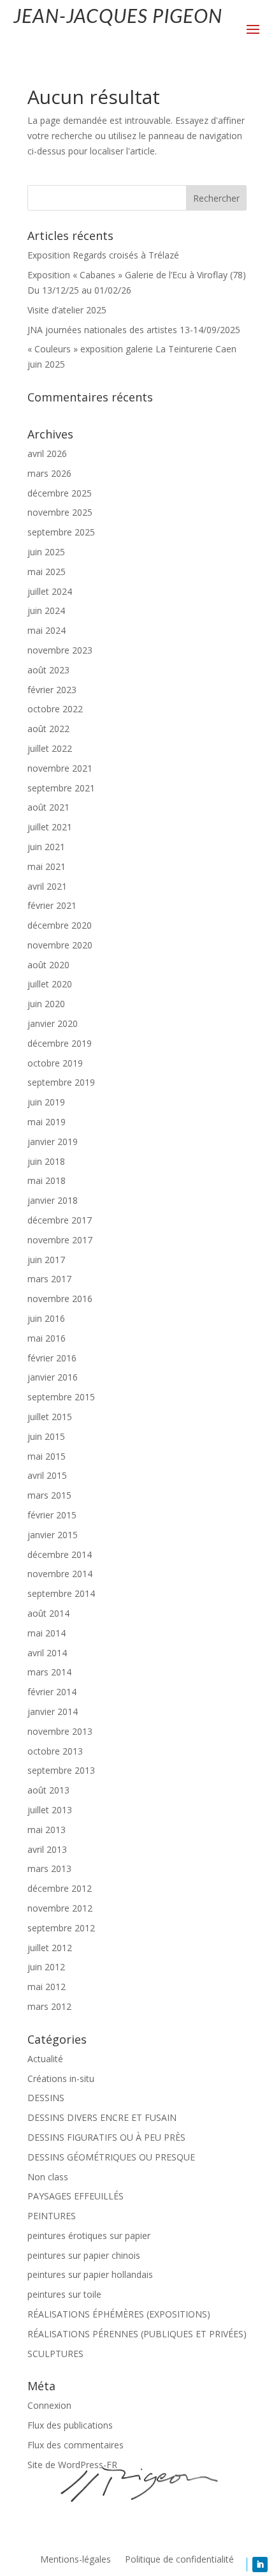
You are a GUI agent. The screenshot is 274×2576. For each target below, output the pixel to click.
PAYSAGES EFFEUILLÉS (76, 2196)
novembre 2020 (60, 945)
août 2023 (48, 670)
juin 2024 (46, 610)
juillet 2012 (50, 1948)
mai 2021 (47, 866)
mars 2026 (49, 473)
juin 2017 (46, 1260)
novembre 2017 (60, 1240)
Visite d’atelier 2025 (67, 310)
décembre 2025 (60, 493)
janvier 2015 (53, 1535)
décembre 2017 (60, 1220)
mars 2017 (49, 1279)
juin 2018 (46, 1161)
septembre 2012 (61, 1928)
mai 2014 (47, 1633)
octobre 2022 (55, 709)
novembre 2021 (60, 768)
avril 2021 (47, 886)
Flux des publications (70, 2425)
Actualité (45, 2059)
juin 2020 (46, 1004)
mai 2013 (47, 1830)
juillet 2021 (50, 827)
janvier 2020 (53, 1023)
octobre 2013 (55, 1751)
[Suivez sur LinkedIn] (260, 2565)
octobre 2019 (55, 1063)
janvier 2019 (53, 1142)
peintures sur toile (64, 2294)
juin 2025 (46, 552)
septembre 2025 (61, 532)
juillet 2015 (50, 1417)
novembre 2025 (60, 512)
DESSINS (46, 2098)
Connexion (49, 2405)
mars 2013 (49, 1868)
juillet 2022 (50, 748)
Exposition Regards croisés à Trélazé (103, 255)
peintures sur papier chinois (84, 2255)
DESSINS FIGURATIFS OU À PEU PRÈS (106, 2137)
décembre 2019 (60, 1043)
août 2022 (48, 729)
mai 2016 (47, 1338)
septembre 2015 (61, 1397)
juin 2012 (46, 1967)
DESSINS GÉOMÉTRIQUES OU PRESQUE (111, 2157)
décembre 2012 (60, 1888)
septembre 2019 (61, 1082)
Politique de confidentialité (179, 2560)
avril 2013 (47, 1849)
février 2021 (52, 905)
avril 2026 (47, 453)
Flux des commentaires (76, 2445)
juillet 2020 (50, 984)
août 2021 (48, 807)
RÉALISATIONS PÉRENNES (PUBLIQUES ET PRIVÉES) (137, 2334)
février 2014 (52, 1692)
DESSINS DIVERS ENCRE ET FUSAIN (102, 2117)
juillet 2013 (50, 1810)
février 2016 (52, 1358)
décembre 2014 (60, 1554)
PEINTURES (52, 2216)
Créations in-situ (61, 2078)
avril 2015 (47, 1475)
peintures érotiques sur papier (89, 2235)
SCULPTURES (55, 2354)
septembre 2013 (61, 1770)
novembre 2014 (60, 1574)
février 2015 (52, 1515)
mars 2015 (49, 1495)
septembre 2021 (61, 788)
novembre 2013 (60, 1731)
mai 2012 (47, 1987)
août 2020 (48, 965)
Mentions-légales (76, 2560)
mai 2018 (47, 1180)
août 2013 (48, 1790)
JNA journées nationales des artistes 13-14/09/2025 (134, 330)
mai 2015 (47, 1456)
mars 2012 (49, 2006)
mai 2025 (47, 572)
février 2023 (52, 690)
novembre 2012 (60, 1908)
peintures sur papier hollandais (90, 2274)
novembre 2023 (60, 650)
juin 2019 (46, 1102)
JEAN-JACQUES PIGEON (118, 15)
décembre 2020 (60, 925)
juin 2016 (46, 1318)
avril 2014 (47, 1653)
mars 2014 (49, 1672)
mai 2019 (47, 1122)
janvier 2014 (53, 1711)
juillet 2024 (50, 591)
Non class (48, 2177)
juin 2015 (46, 1436)
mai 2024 (47, 630)
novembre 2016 (60, 1299)
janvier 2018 (53, 1200)
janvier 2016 (53, 1377)
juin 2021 (46, 847)
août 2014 (48, 1613)
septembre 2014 (61, 1593)
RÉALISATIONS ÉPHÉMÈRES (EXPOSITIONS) (119, 2314)
